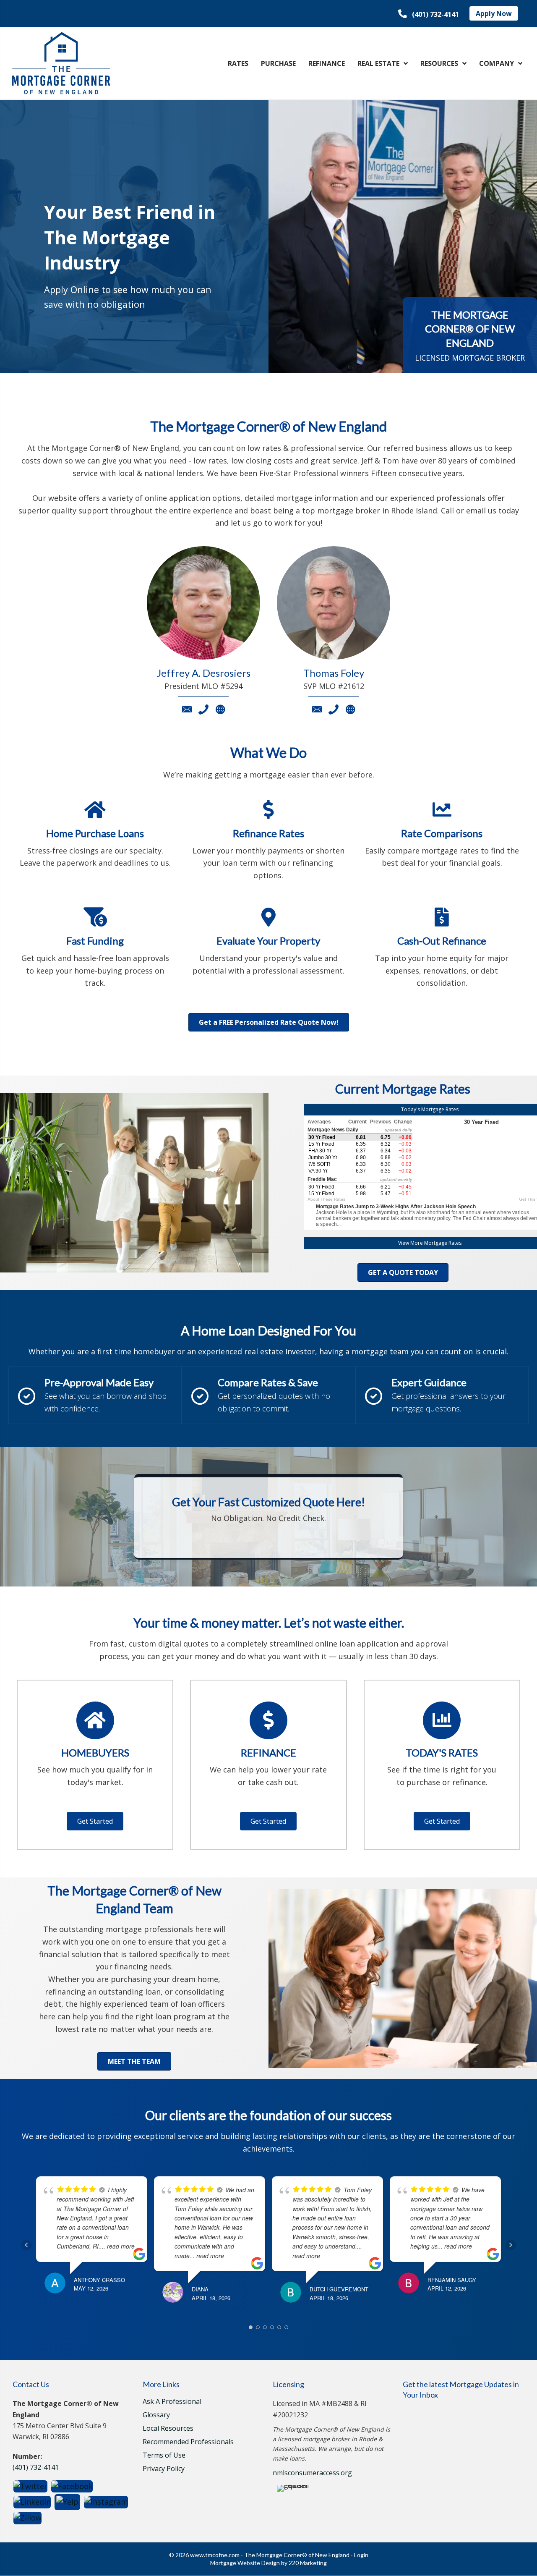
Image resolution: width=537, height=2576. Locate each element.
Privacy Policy (164, 2469)
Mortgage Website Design (245, 2563)
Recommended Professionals (188, 2442)
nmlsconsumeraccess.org (312, 2473)
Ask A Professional (172, 2402)
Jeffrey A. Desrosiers (204, 673)
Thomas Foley (334, 673)
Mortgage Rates (443, 1243)
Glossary (156, 2415)
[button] (429, 14)
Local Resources (168, 2429)
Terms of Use (164, 2456)
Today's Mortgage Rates (430, 1109)
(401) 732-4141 (36, 2467)
